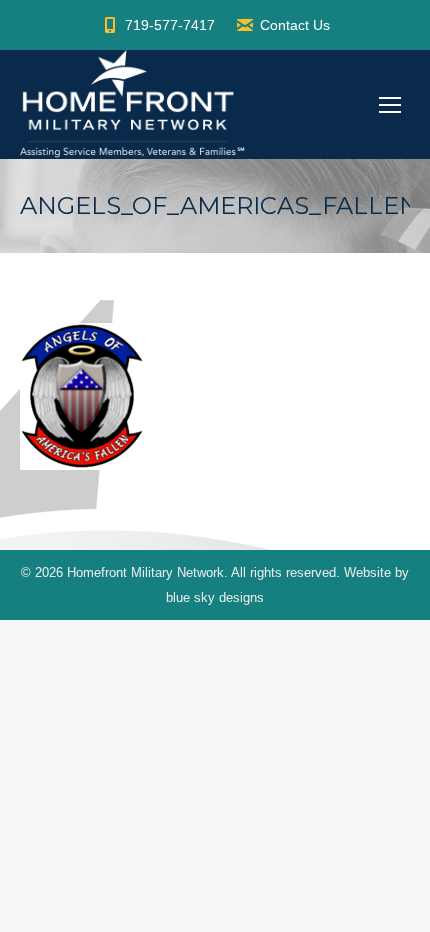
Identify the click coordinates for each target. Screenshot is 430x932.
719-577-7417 (170, 25)
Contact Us (295, 25)
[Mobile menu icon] (390, 105)
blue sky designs (215, 597)
